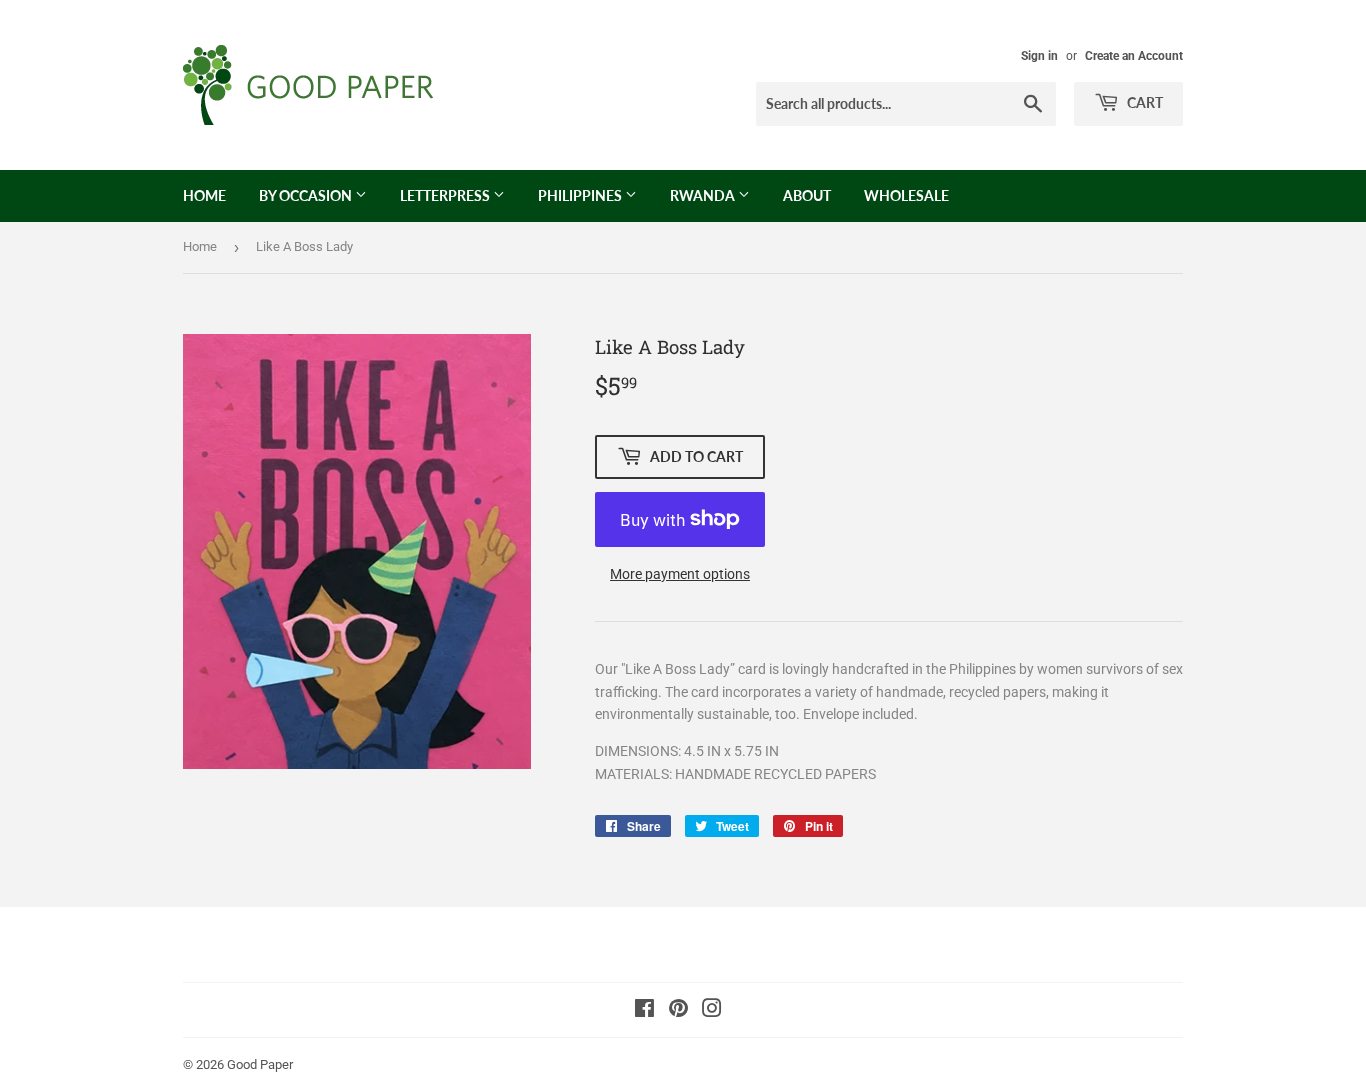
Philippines (581, 195)
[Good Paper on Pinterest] (678, 1011)
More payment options (680, 574)
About (807, 195)
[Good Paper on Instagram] (712, 1011)
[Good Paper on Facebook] (644, 1011)
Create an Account (1134, 56)
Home (204, 195)
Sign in (1039, 56)
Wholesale (906, 195)
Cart (1143, 102)
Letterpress (446, 195)
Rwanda (704, 195)
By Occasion (307, 195)
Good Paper (260, 1064)
